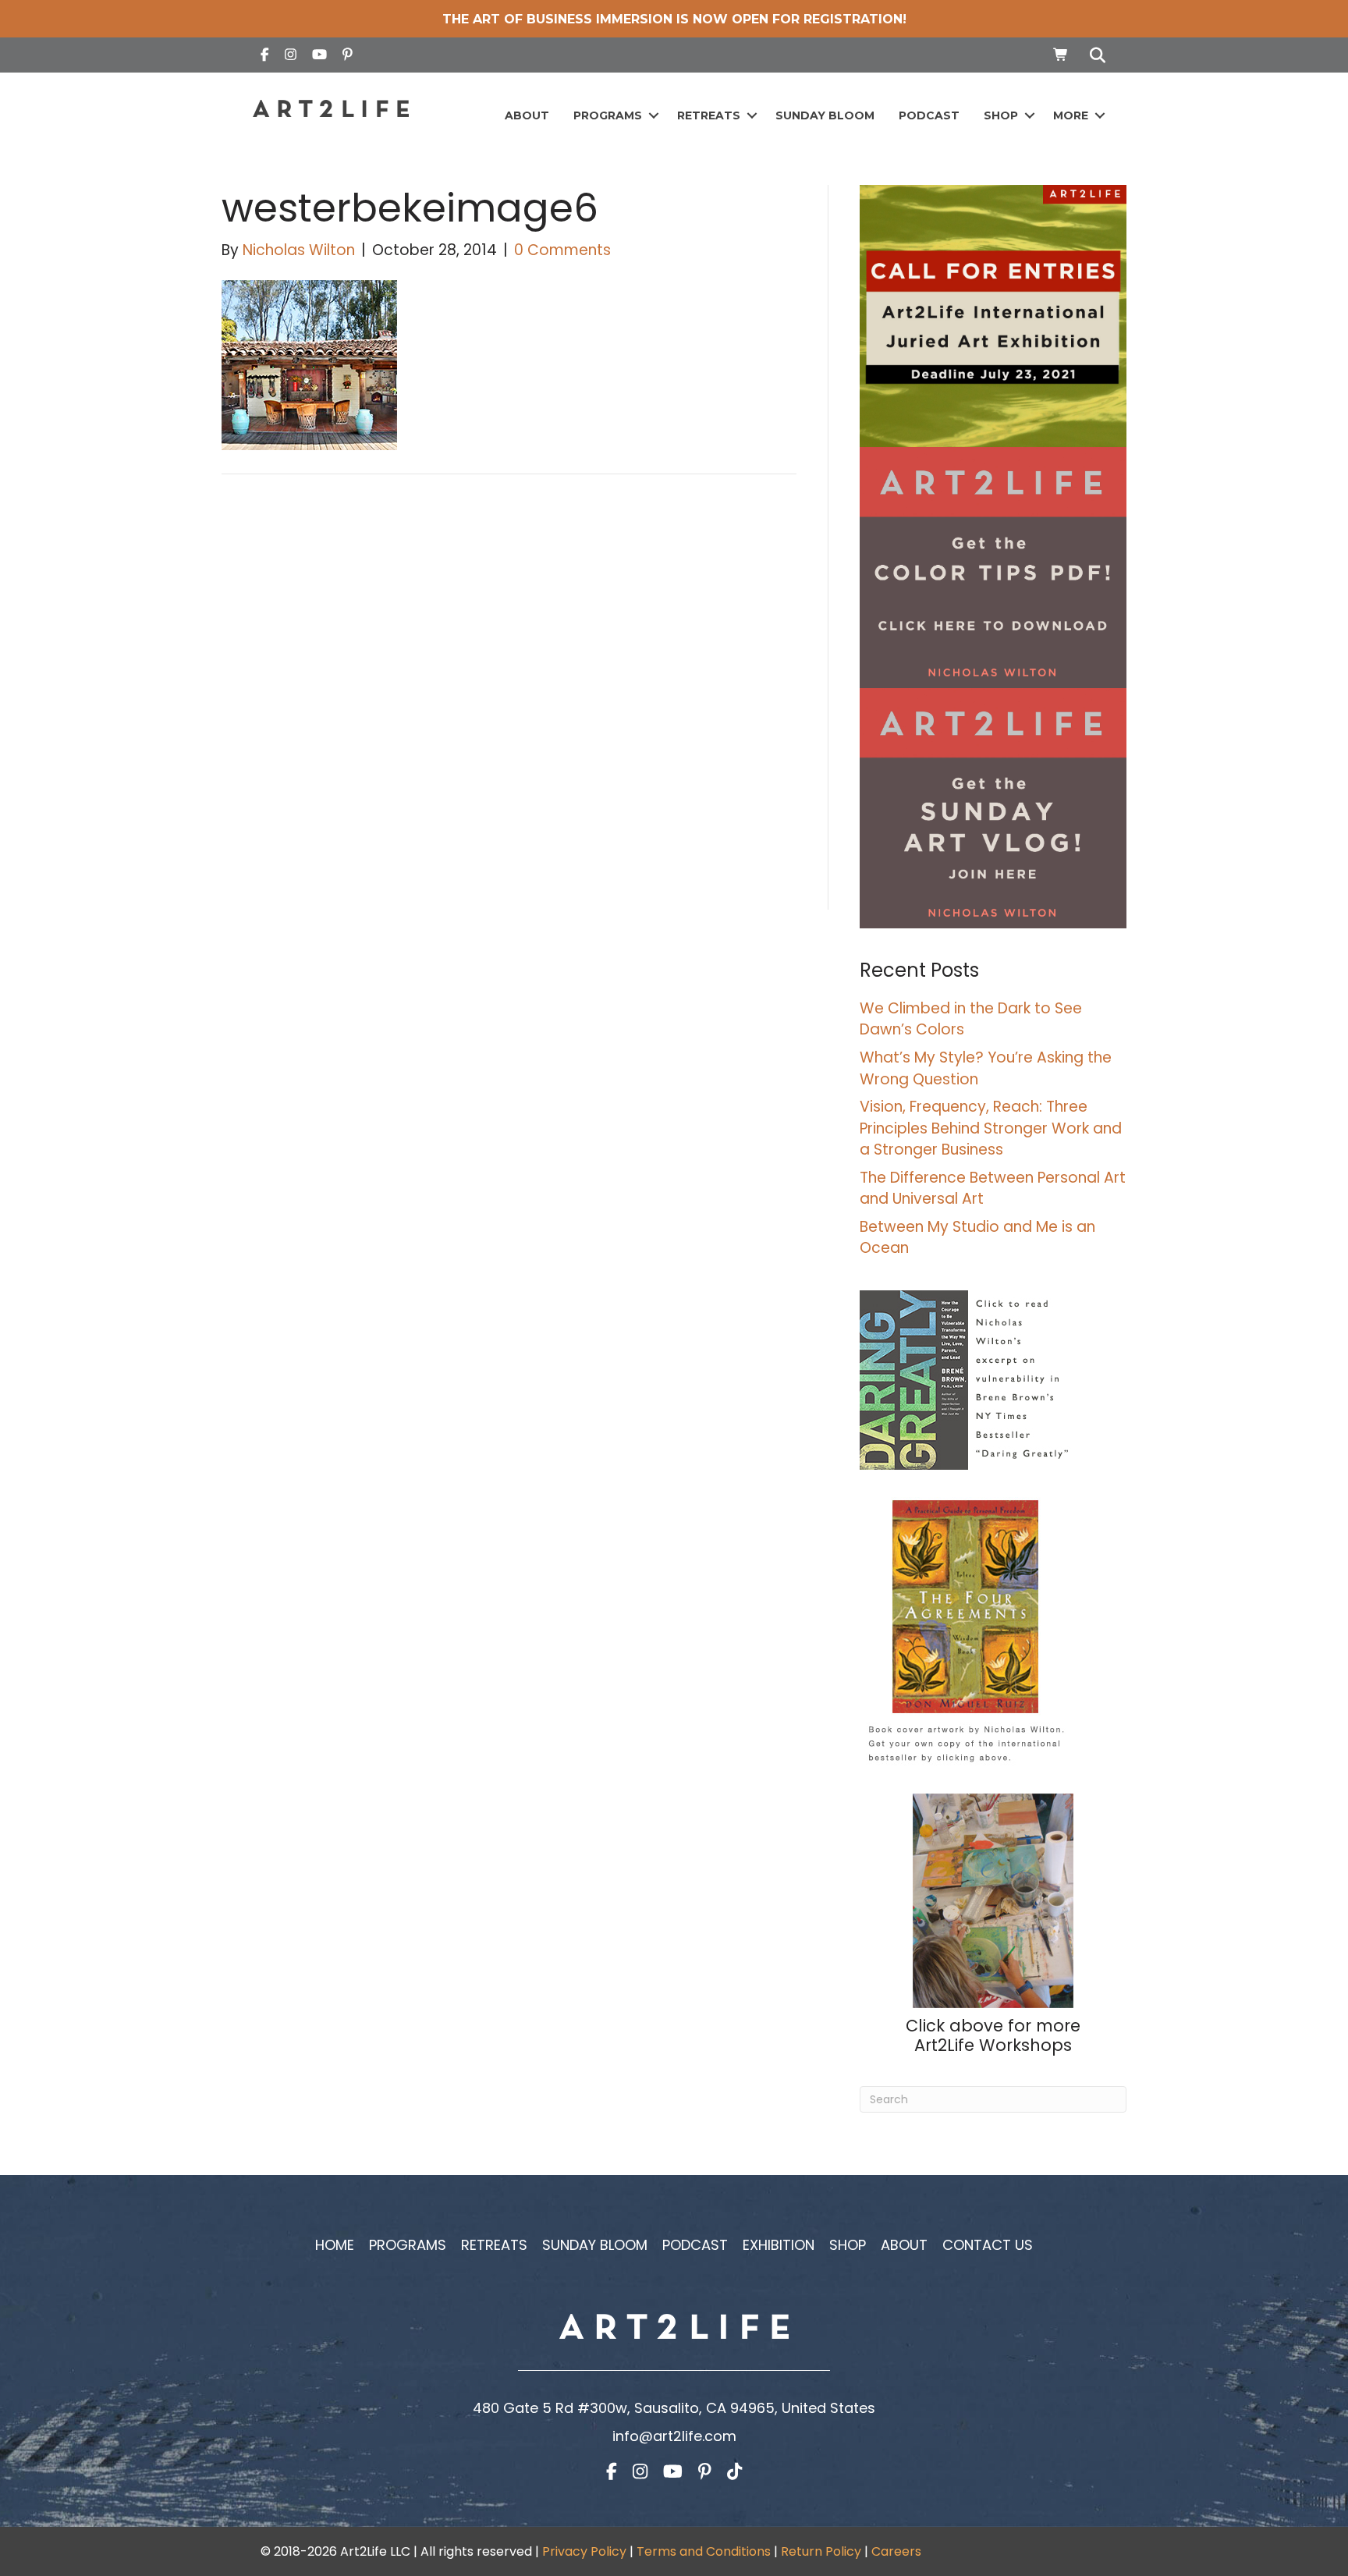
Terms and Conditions (704, 2551)
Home (335, 2245)
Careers (896, 2551)
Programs (608, 115)
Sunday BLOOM (825, 115)
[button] (653, 116)
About (527, 115)
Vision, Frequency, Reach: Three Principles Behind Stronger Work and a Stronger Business (991, 1128)
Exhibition (779, 2245)
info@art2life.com (674, 2436)
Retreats (709, 115)
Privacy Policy (584, 2551)
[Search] (1093, 55)
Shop (1001, 115)
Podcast (929, 115)
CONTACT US (988, 2245)
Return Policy (821, 2551)
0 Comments (562, 250)
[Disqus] (509, 708)
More (1071, 115)
